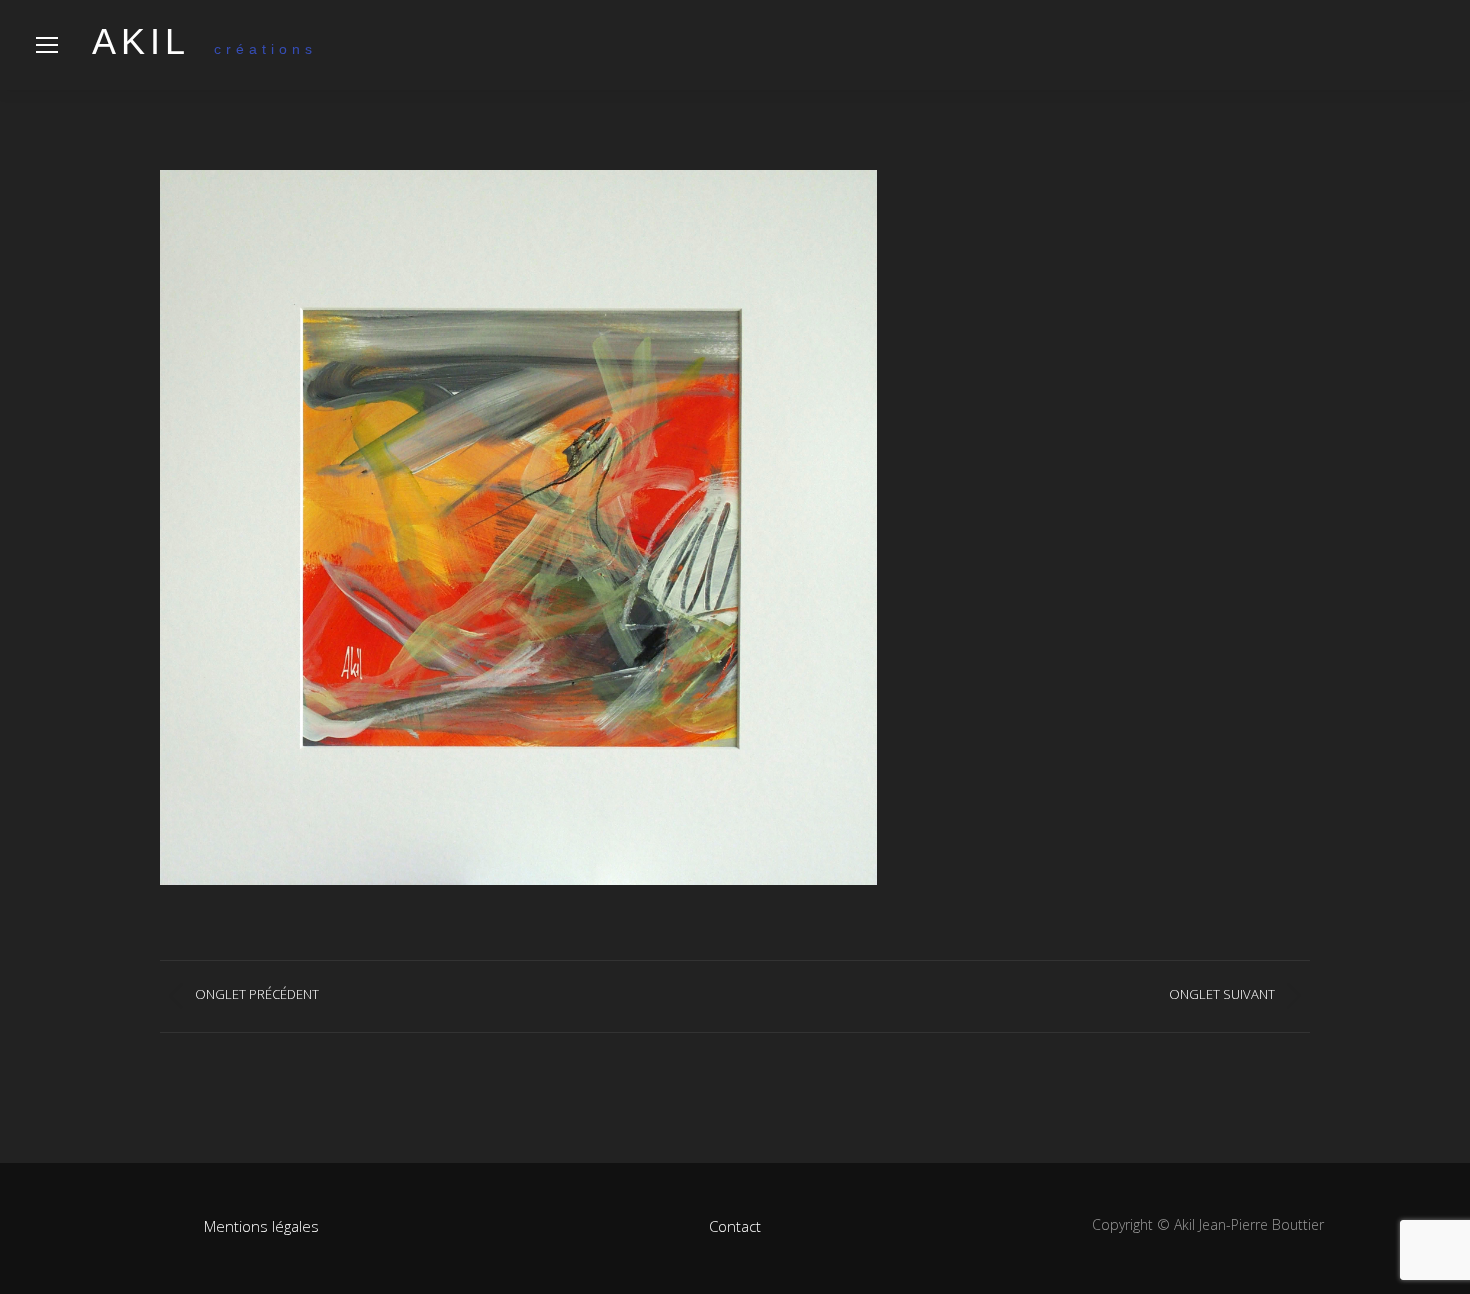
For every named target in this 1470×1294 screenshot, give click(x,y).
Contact (735, 1226)
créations (204, 49)
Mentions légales (261, 1226)
